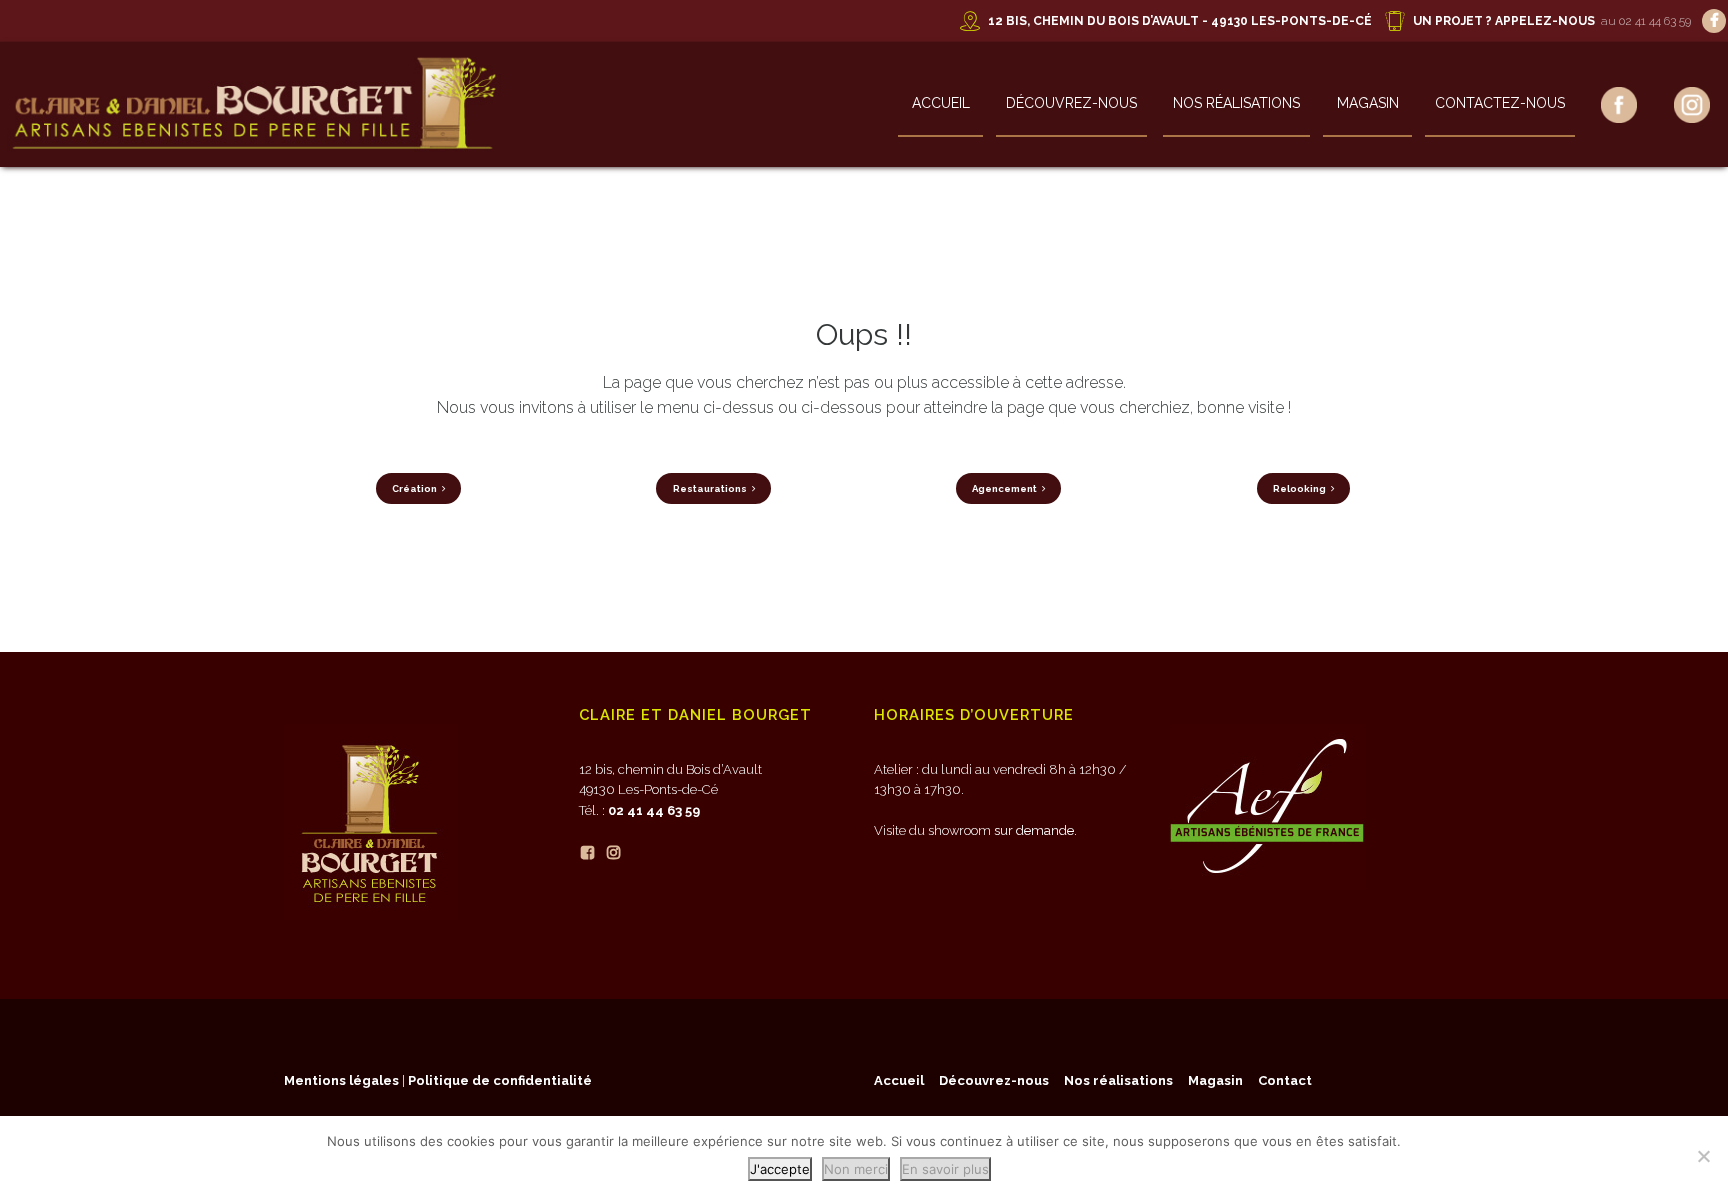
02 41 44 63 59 (654, 810)
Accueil (941, 103)
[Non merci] (1703, 1156)
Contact (1285, 1080)
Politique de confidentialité (500, 1080)
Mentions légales (341, 1080)
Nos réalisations (1236, 103)
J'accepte (780, 1169)
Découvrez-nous (1071, 103)
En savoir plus (945, 1169)
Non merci (856, 1169)
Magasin (1368, 103)
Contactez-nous (1500, 103)
